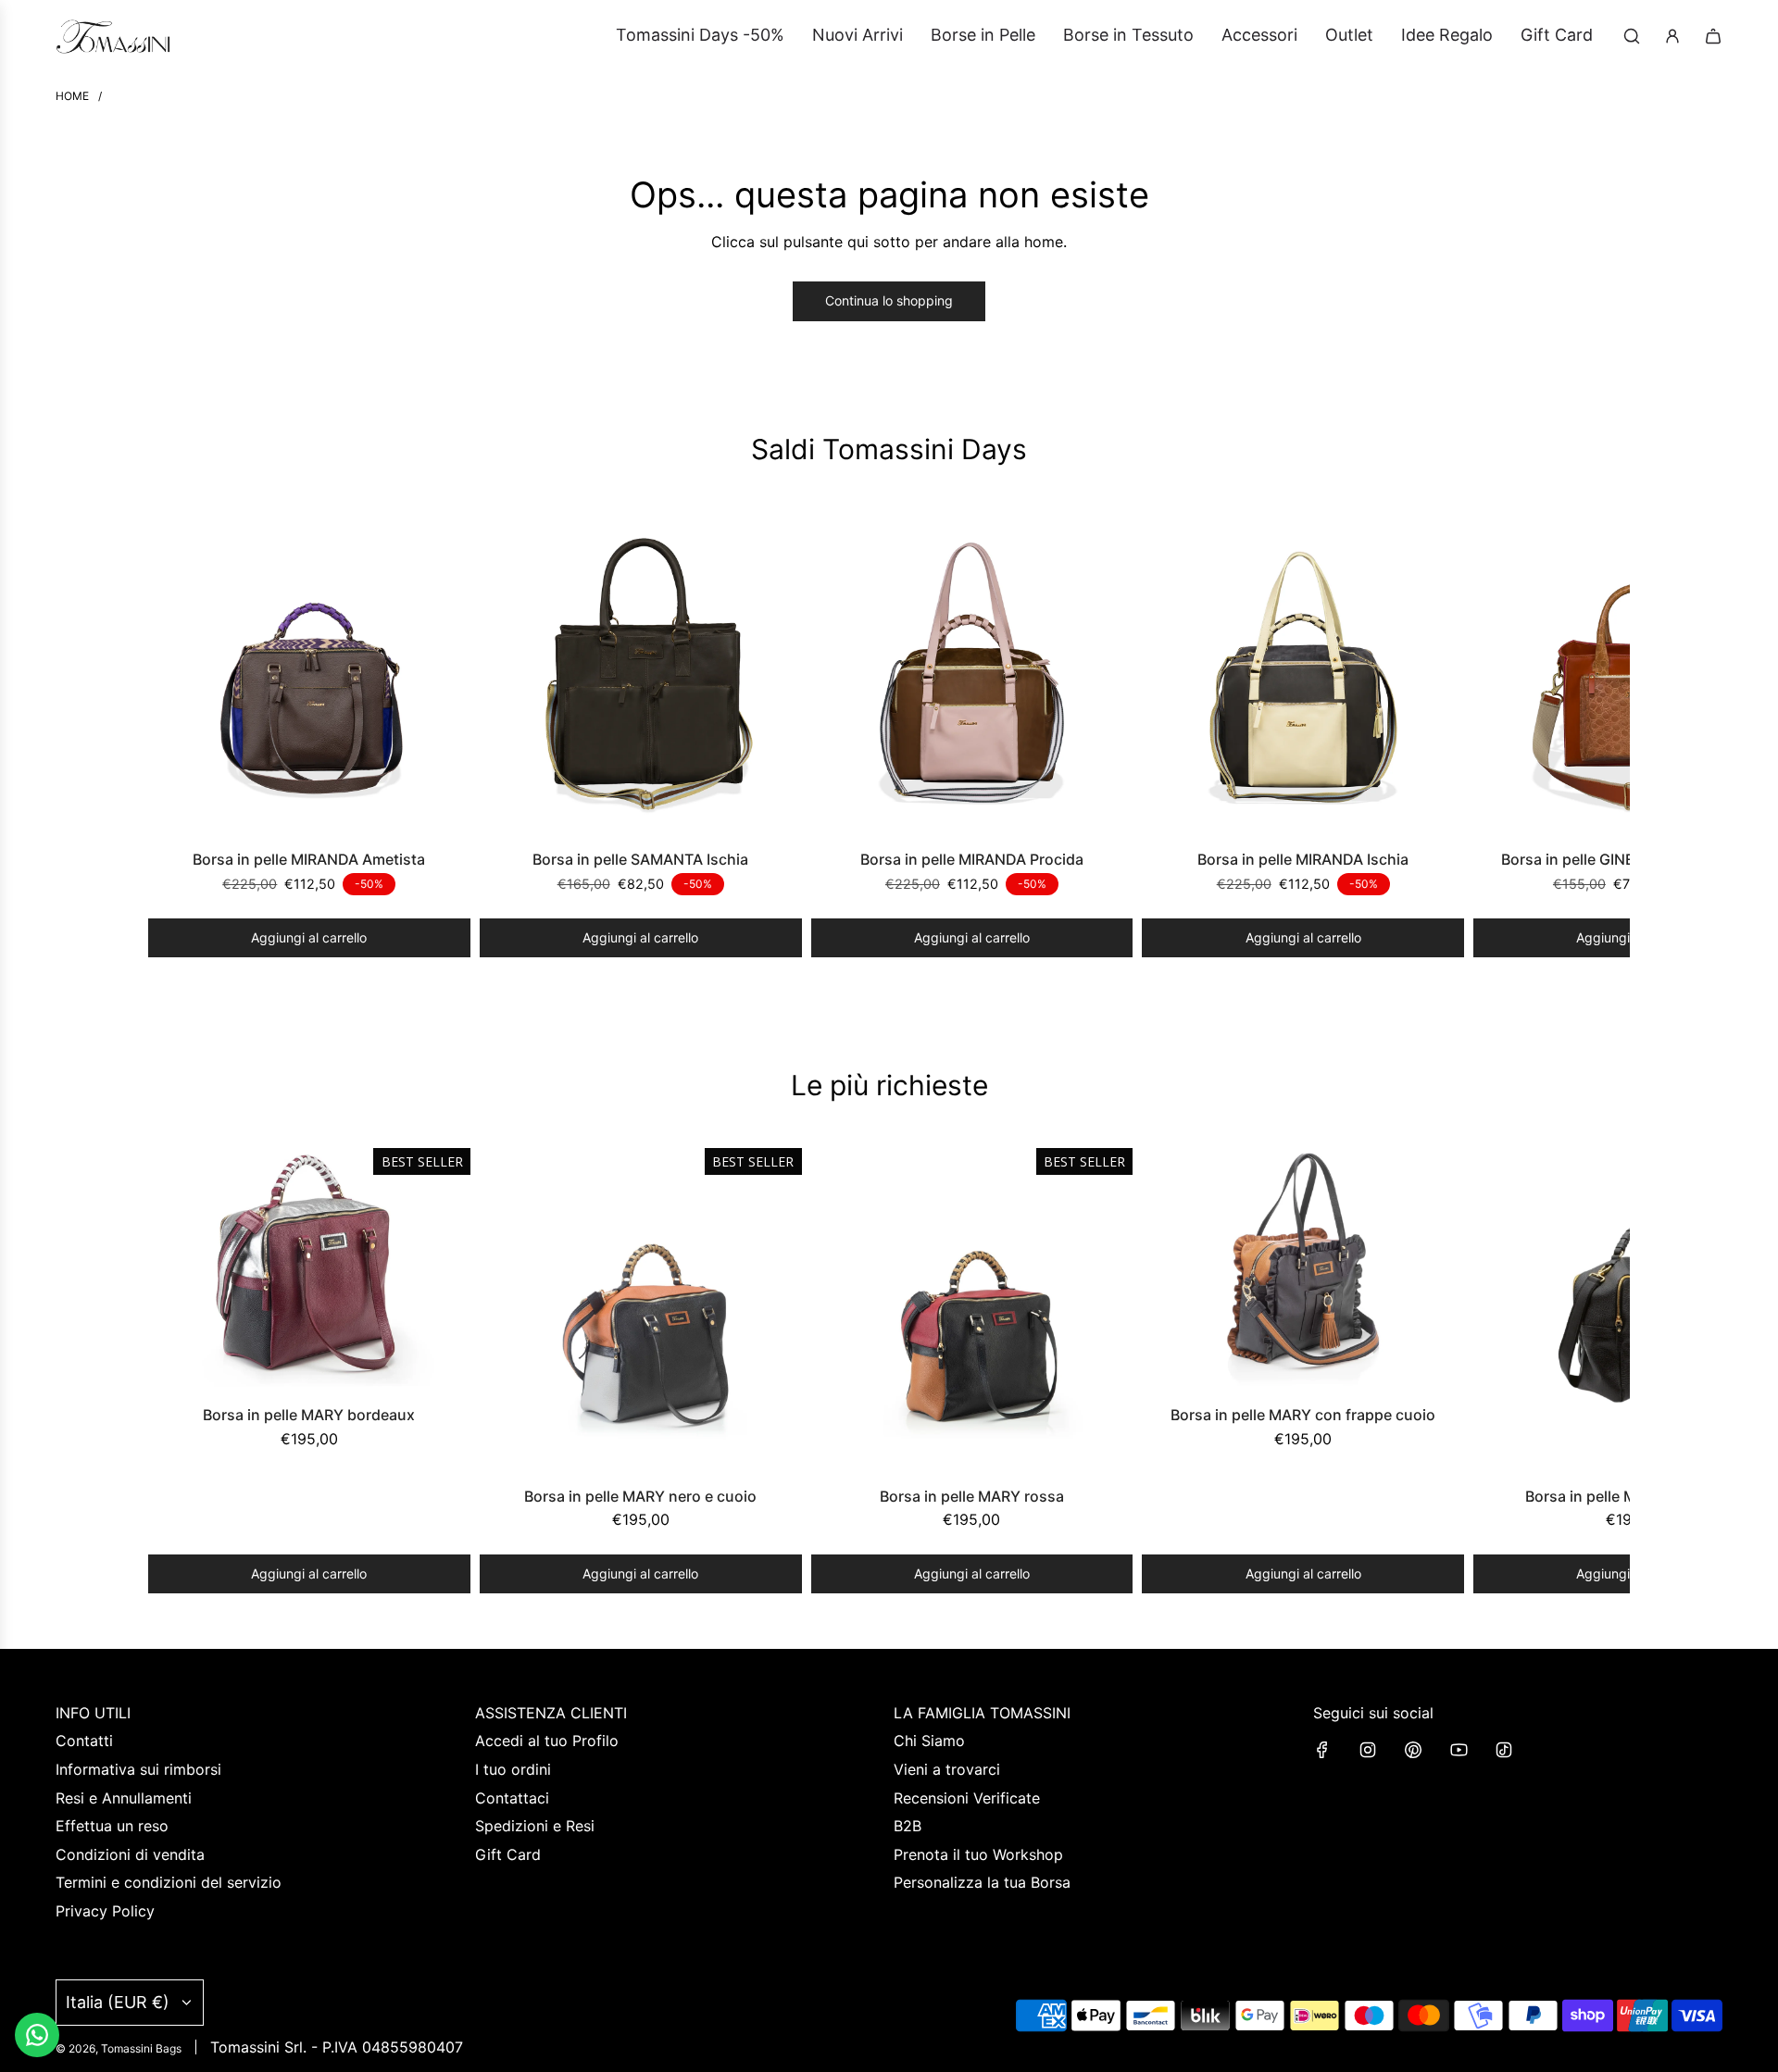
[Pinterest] (1413, 1750)
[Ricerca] (1632, 36)
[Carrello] (1713, 36)
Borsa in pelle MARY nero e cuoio (640, 1496)
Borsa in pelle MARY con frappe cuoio (1303, 1415)
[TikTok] (1504, 1750)
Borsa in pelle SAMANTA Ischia (640, 859)
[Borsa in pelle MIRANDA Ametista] (309, 673)
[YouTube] (1459, 1750)
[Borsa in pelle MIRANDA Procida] (972, 673)
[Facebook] (1322, 1750)
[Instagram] (1368, 1750)
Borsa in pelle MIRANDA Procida (972, 859)
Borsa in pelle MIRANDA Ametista (309, 859)
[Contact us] (37, 2035)
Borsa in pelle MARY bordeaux (309, 1415)
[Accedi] (1672, 36)
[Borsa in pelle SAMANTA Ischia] (641, 673)
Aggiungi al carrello (309, 937)
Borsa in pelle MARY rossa (972, 1496)
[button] (169, 734)
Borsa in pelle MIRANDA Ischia (1303, 859)
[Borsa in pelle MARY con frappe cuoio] (1303, 1269)
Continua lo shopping (889, 300)
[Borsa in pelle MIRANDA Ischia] (1303, 673)
